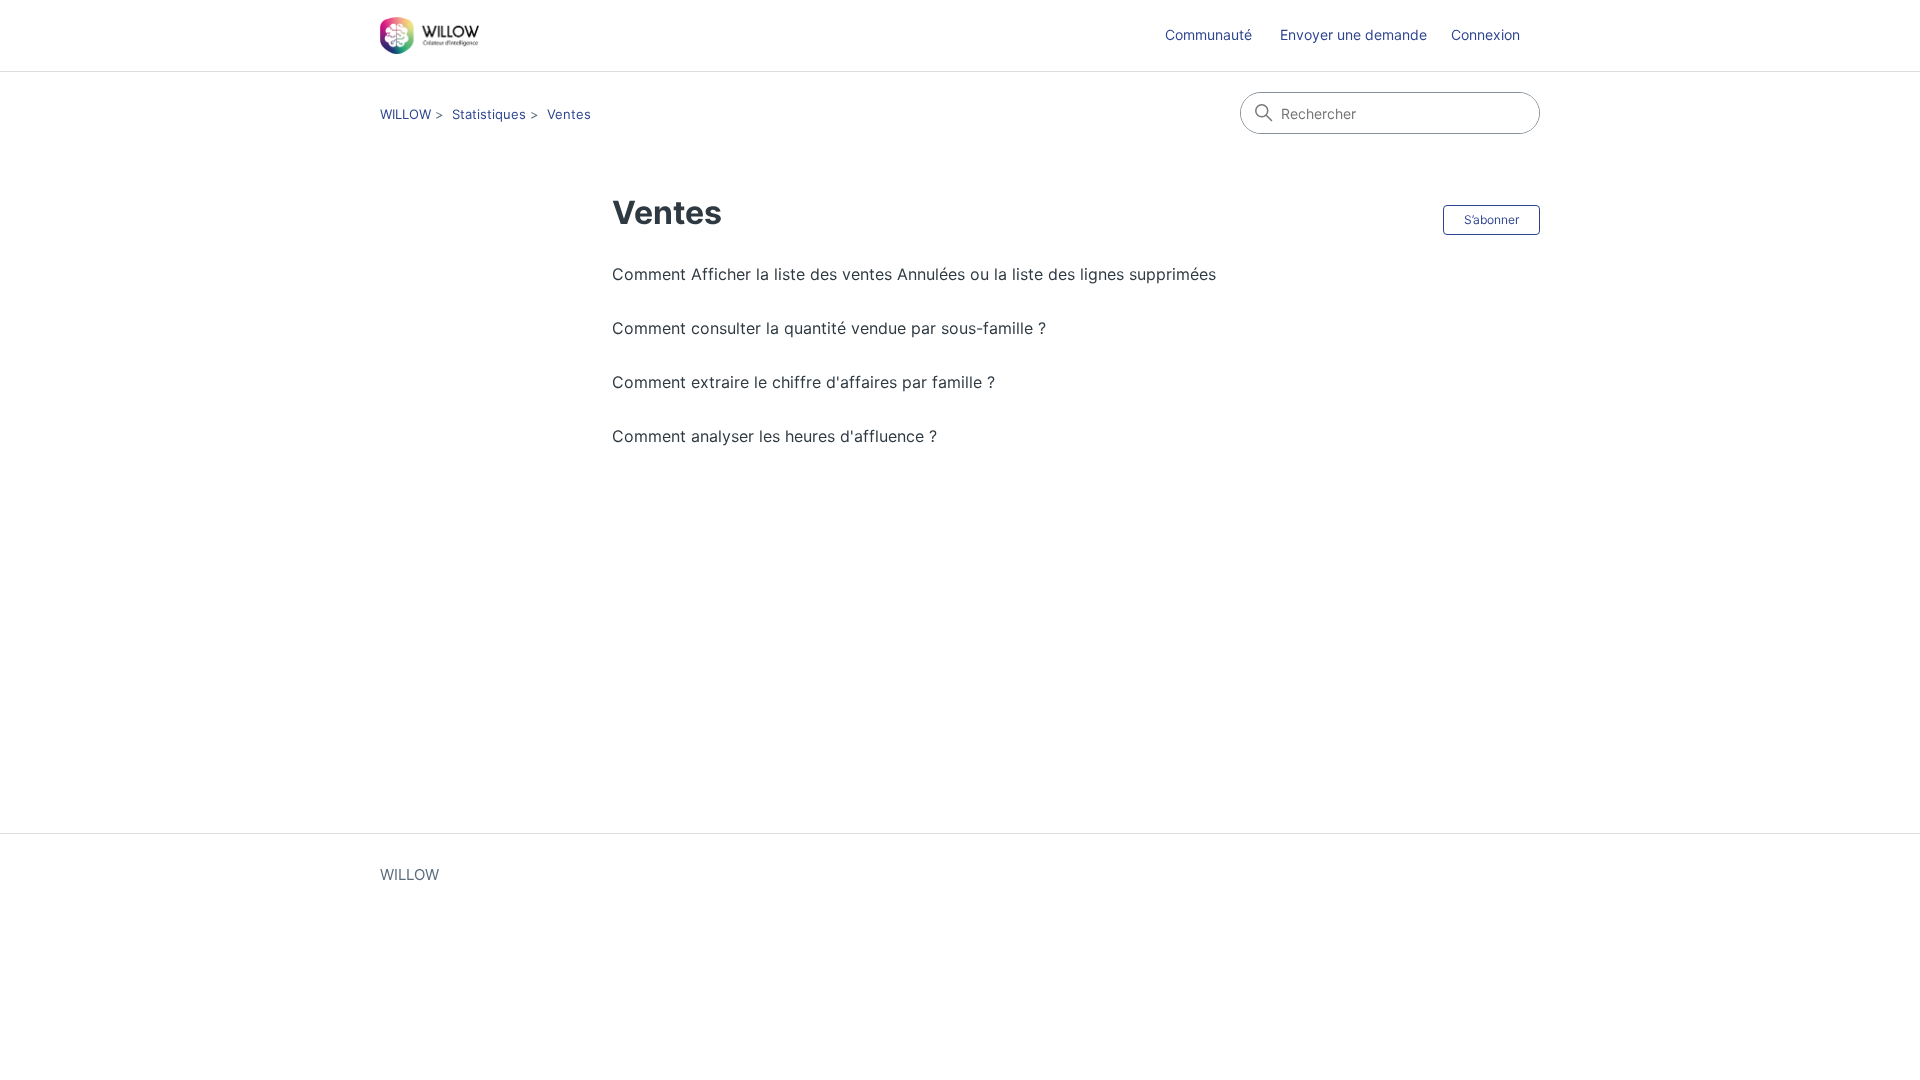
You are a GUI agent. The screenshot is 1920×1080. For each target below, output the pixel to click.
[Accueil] (429, 35)
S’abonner (1491, 219)
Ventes (569, 114)
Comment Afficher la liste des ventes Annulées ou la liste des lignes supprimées (914, 274)
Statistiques (489, 114)
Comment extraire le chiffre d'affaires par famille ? (803, 382)
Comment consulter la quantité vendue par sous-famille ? (829, 328)
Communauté (1208, 34)
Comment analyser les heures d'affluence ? (774, 436)
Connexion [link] (1485, 34)
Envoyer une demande (1353, 34)
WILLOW (405, 114)
